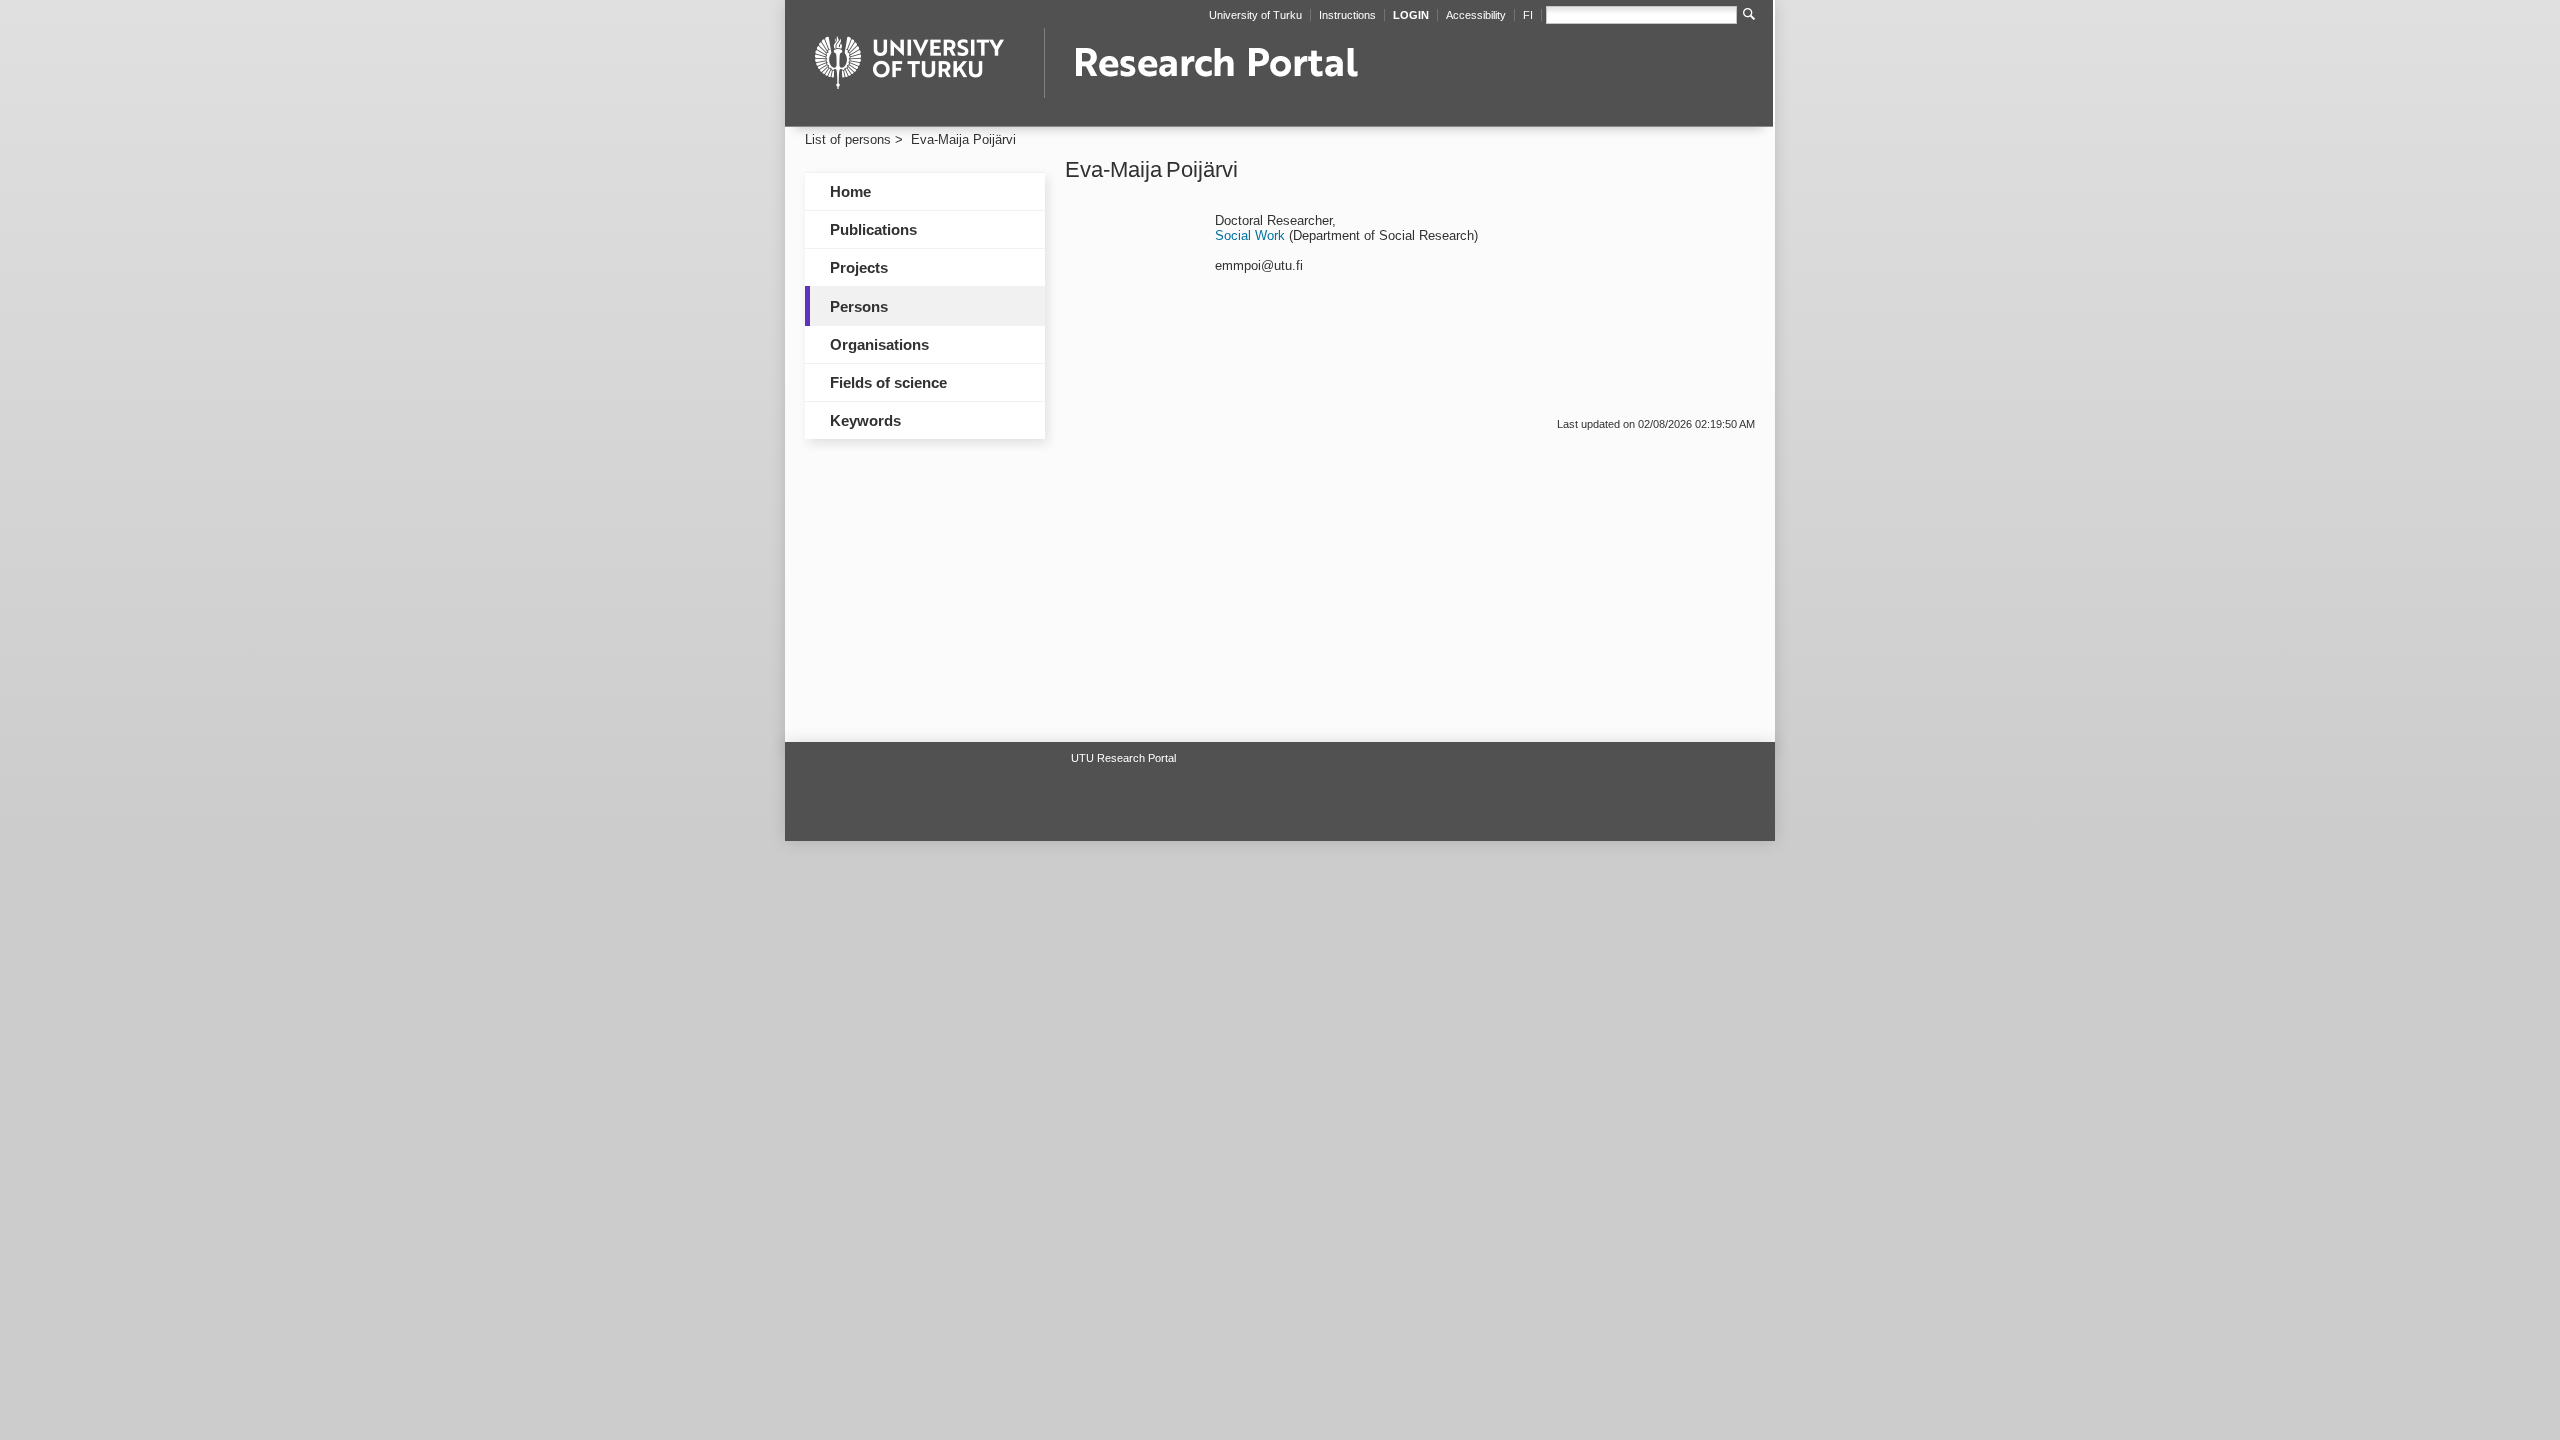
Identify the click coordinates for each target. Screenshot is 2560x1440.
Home (850, 191)
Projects (859, 267)
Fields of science (888, 382)
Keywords (865, 420)
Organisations (879, 344)
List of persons (848, 139)
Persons (859, 306)
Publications (873, 229)
